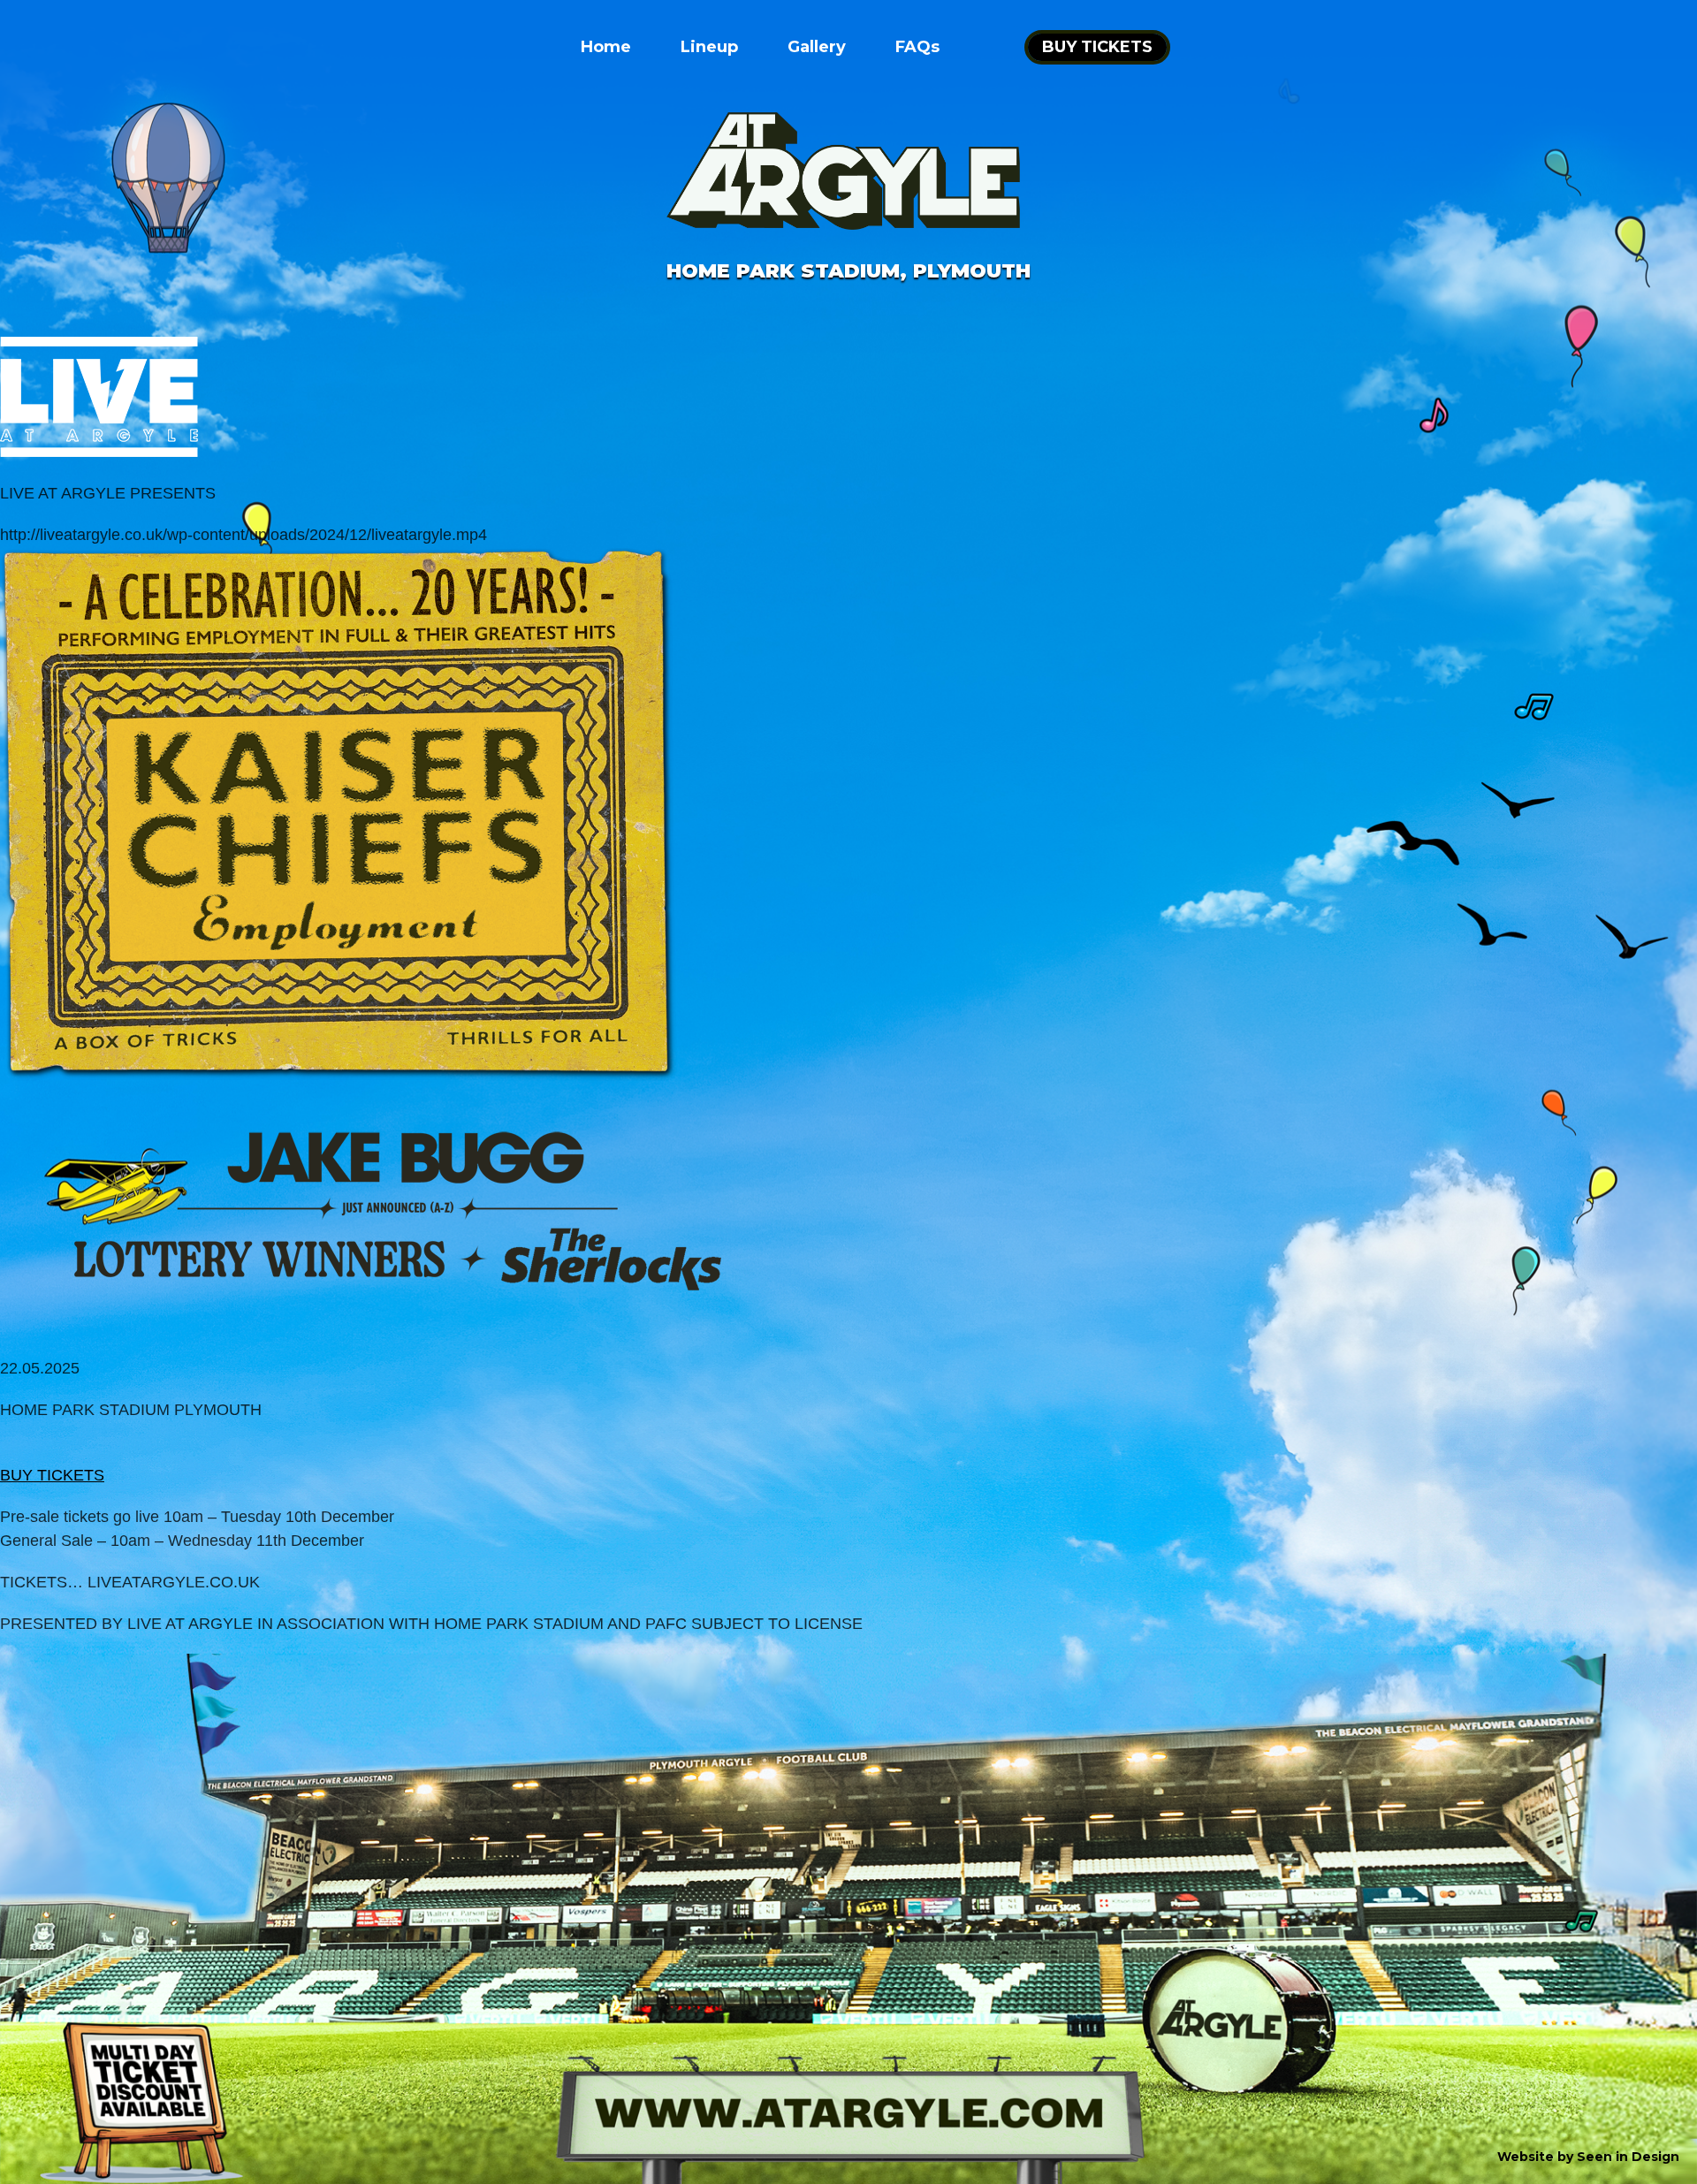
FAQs (917, 47)
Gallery (817, 47)
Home (606, 47)
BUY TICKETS (1097, 47)
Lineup (709, 47)
